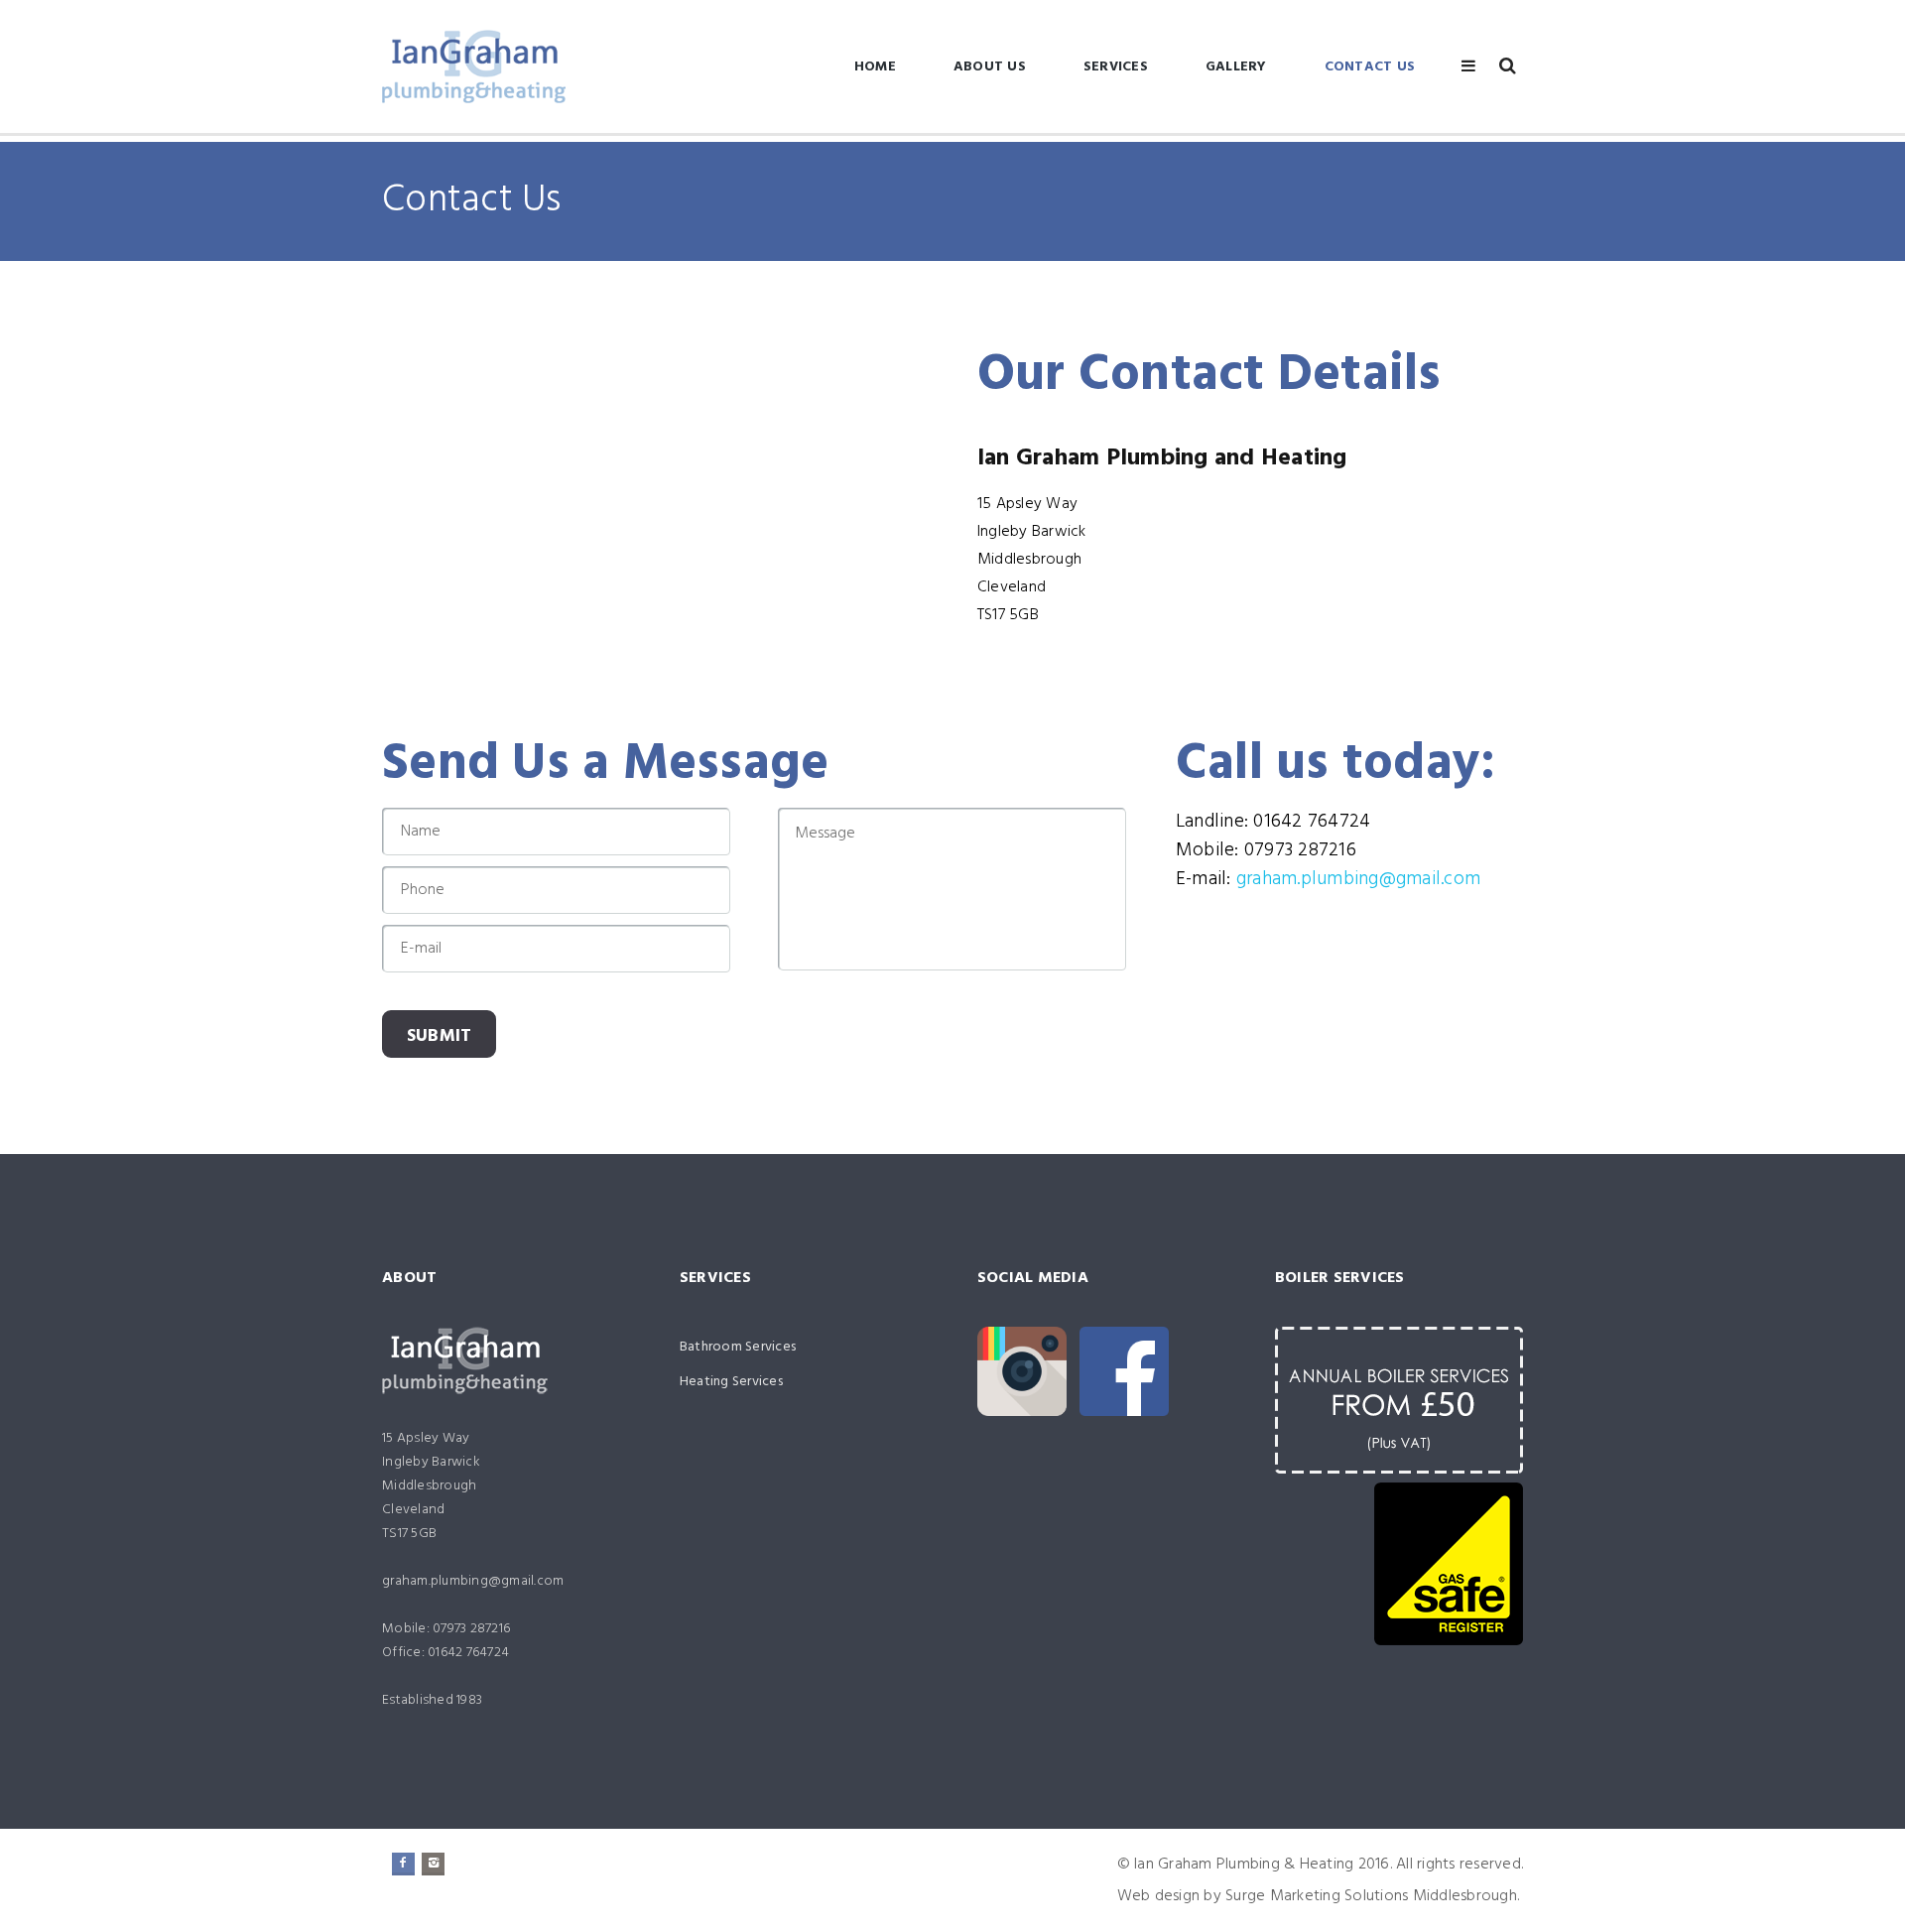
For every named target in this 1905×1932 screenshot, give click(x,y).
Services (1116, 67)
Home (875, 67)
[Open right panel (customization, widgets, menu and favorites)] (1468, 65)
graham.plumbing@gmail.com (1358, 879)
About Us (990, 67)
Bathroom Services (738, 1347)
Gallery (1236, 67)
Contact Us (1370, 67)
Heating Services (731, 1382)
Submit (440, 1036)
